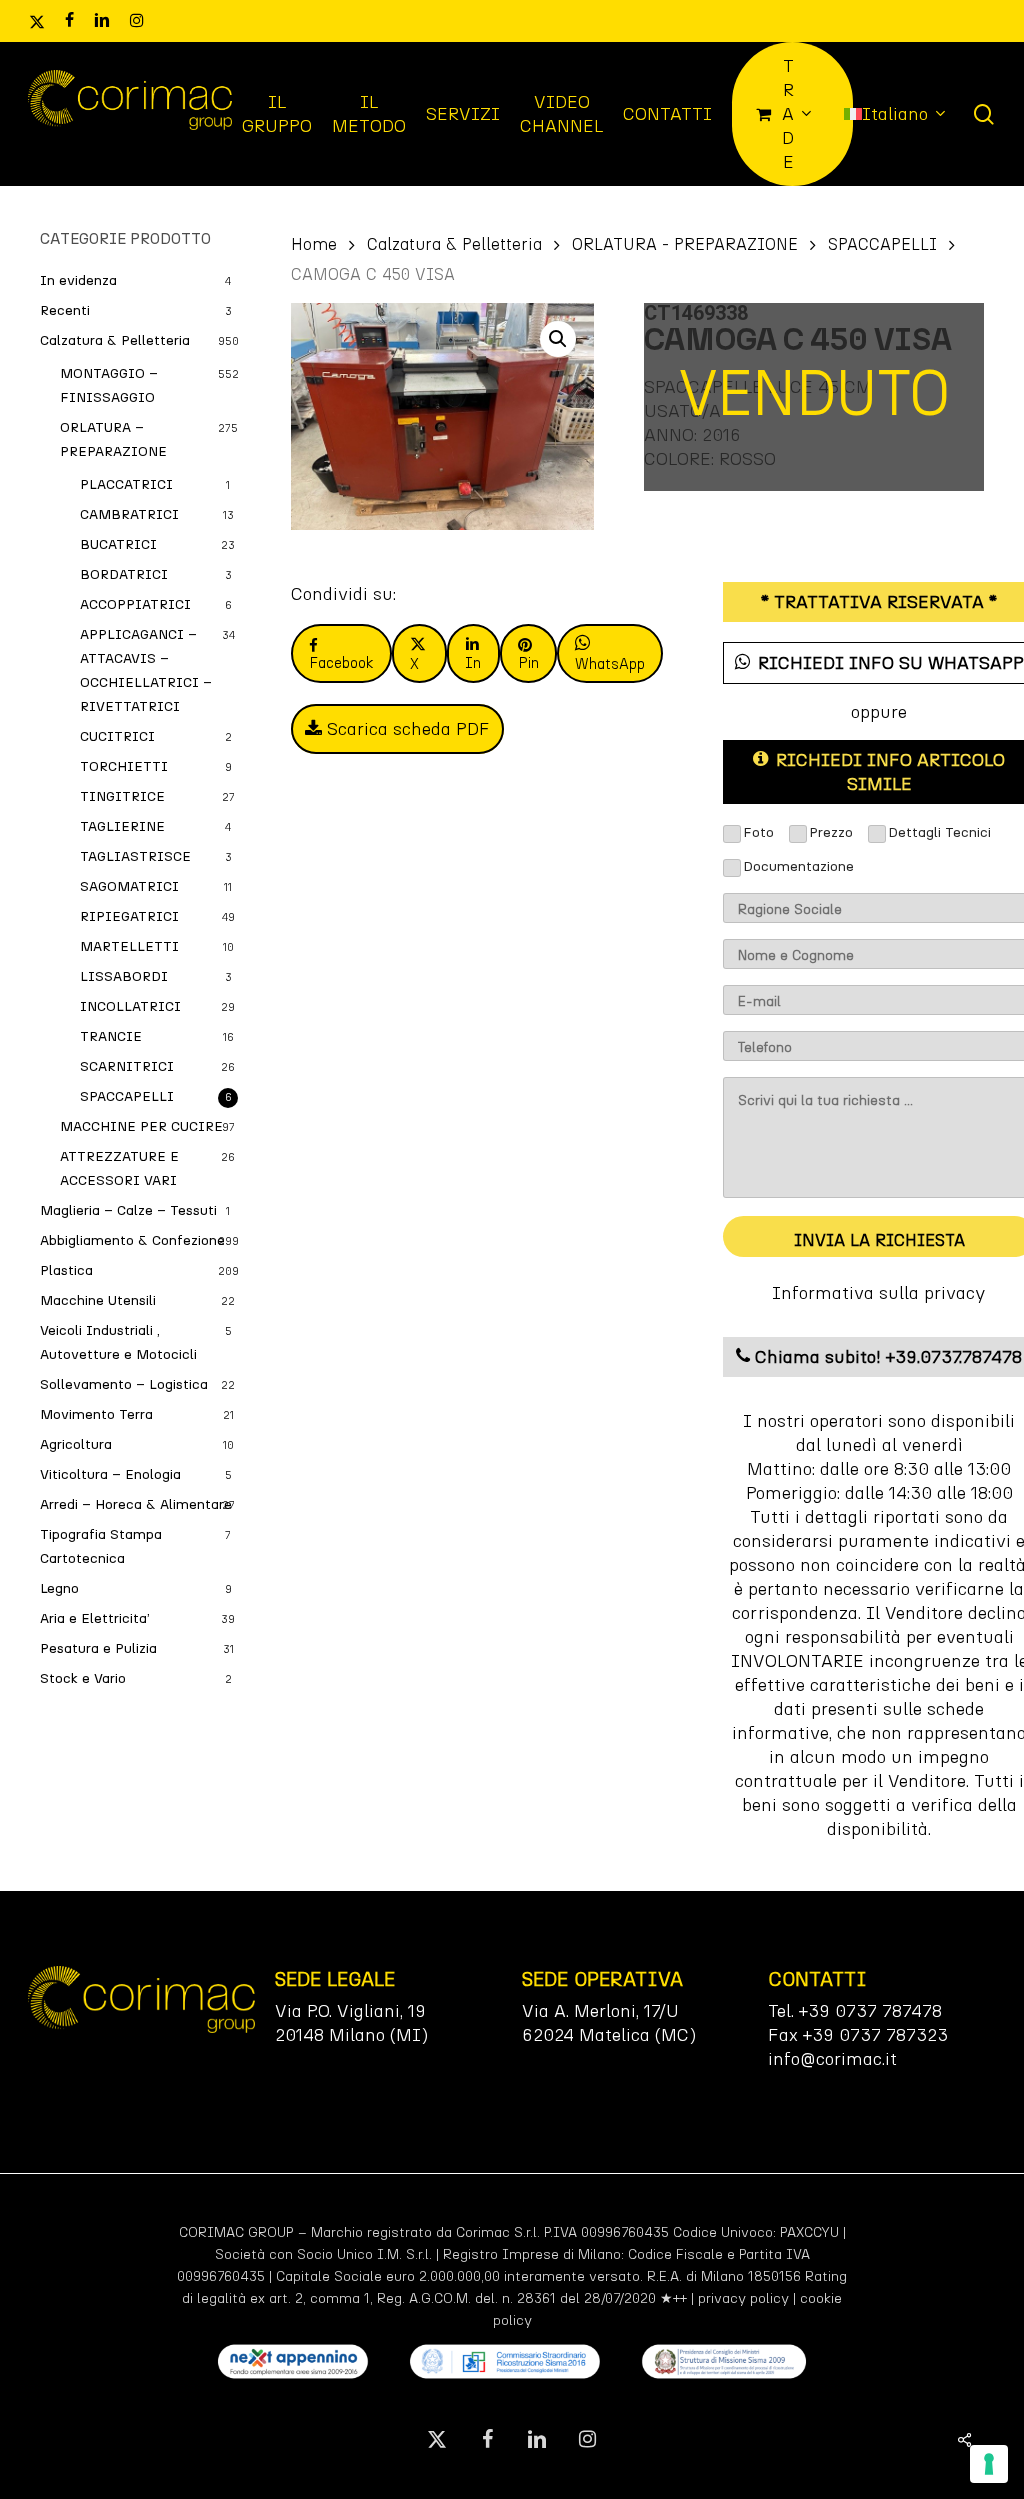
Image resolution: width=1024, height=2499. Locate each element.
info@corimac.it (832, 2059)
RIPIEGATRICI (129, 916)
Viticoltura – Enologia (110, 1474)
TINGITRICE (122, 796)
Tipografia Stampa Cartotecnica (101, 1546)
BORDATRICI (124, 574)
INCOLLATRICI (130, 1006)
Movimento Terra (96, 1414)
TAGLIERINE (122, 826)
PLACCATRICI (126, 484)
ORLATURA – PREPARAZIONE (113, 439)
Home (314, 244)
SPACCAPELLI (127, 1096)
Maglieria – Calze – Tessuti (128, 1210)
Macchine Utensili (98, 1300)
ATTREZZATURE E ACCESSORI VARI (119, 1168)
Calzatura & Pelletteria (115, 340)
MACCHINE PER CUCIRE (141, 1126)
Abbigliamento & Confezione (132, 1240)
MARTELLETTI (129, 946)
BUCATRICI (118, 544)
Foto (758, 832)
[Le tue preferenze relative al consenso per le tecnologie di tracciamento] (989, 2464)
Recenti (65, 310)
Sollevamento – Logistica (124, 1384)
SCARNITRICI (127, 1066)
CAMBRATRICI (129, 514)
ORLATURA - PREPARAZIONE (685, 244)
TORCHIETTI (124, 766)
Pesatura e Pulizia (98, 1648)
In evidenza (78, 280)
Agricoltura (76, 1444)
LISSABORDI (124, 976)
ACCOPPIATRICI (135, 604)
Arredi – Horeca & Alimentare (136, 1504)
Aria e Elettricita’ (95, 1618)
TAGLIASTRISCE (135, 856)
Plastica (66, 1270)
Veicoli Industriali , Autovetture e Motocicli (118, 1342)
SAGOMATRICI (129, 886)
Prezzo (831, 832)
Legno (59, 1588)
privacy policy (743, 2298)
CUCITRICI (117, 736)
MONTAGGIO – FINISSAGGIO (109, 385)
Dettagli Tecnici (939, 832)
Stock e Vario (83, 1678)
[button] (558, 339)
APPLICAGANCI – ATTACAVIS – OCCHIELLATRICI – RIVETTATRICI (146, 670)
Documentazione (798, 866)
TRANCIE (111, 1036)
